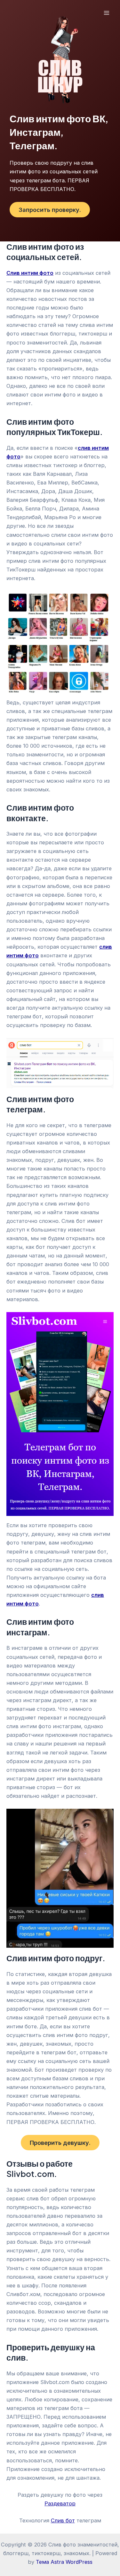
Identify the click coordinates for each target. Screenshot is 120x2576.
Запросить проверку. (50, 210)
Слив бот (63, 2520)
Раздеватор (60, 2503)
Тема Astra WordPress (64, 2562)
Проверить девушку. (60, 2143)
